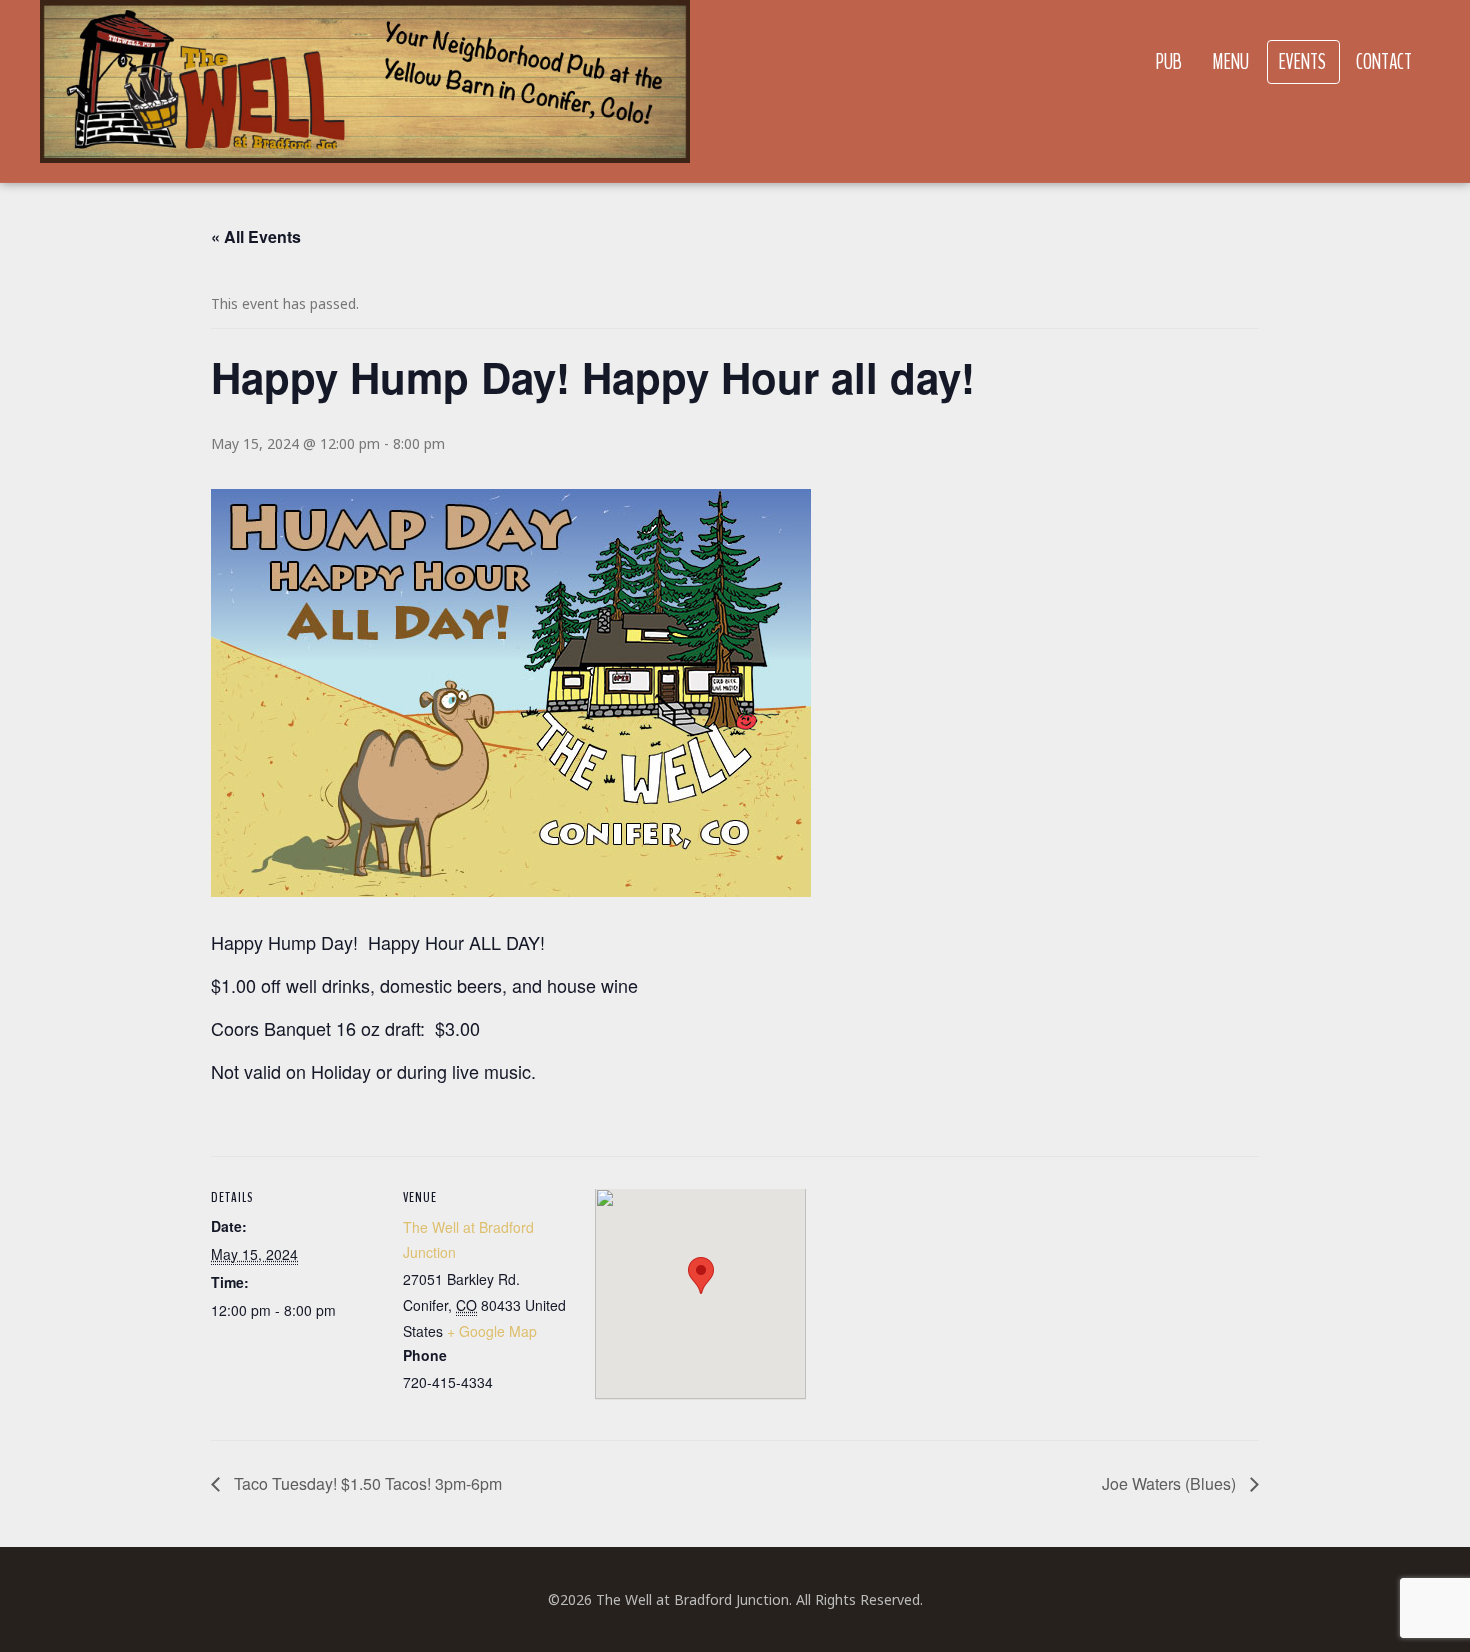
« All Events (256, 236)
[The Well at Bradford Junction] (365, 91)
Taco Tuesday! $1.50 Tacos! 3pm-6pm (366, 1483)
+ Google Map (492, 1331)
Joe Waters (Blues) (1171, 1483)
